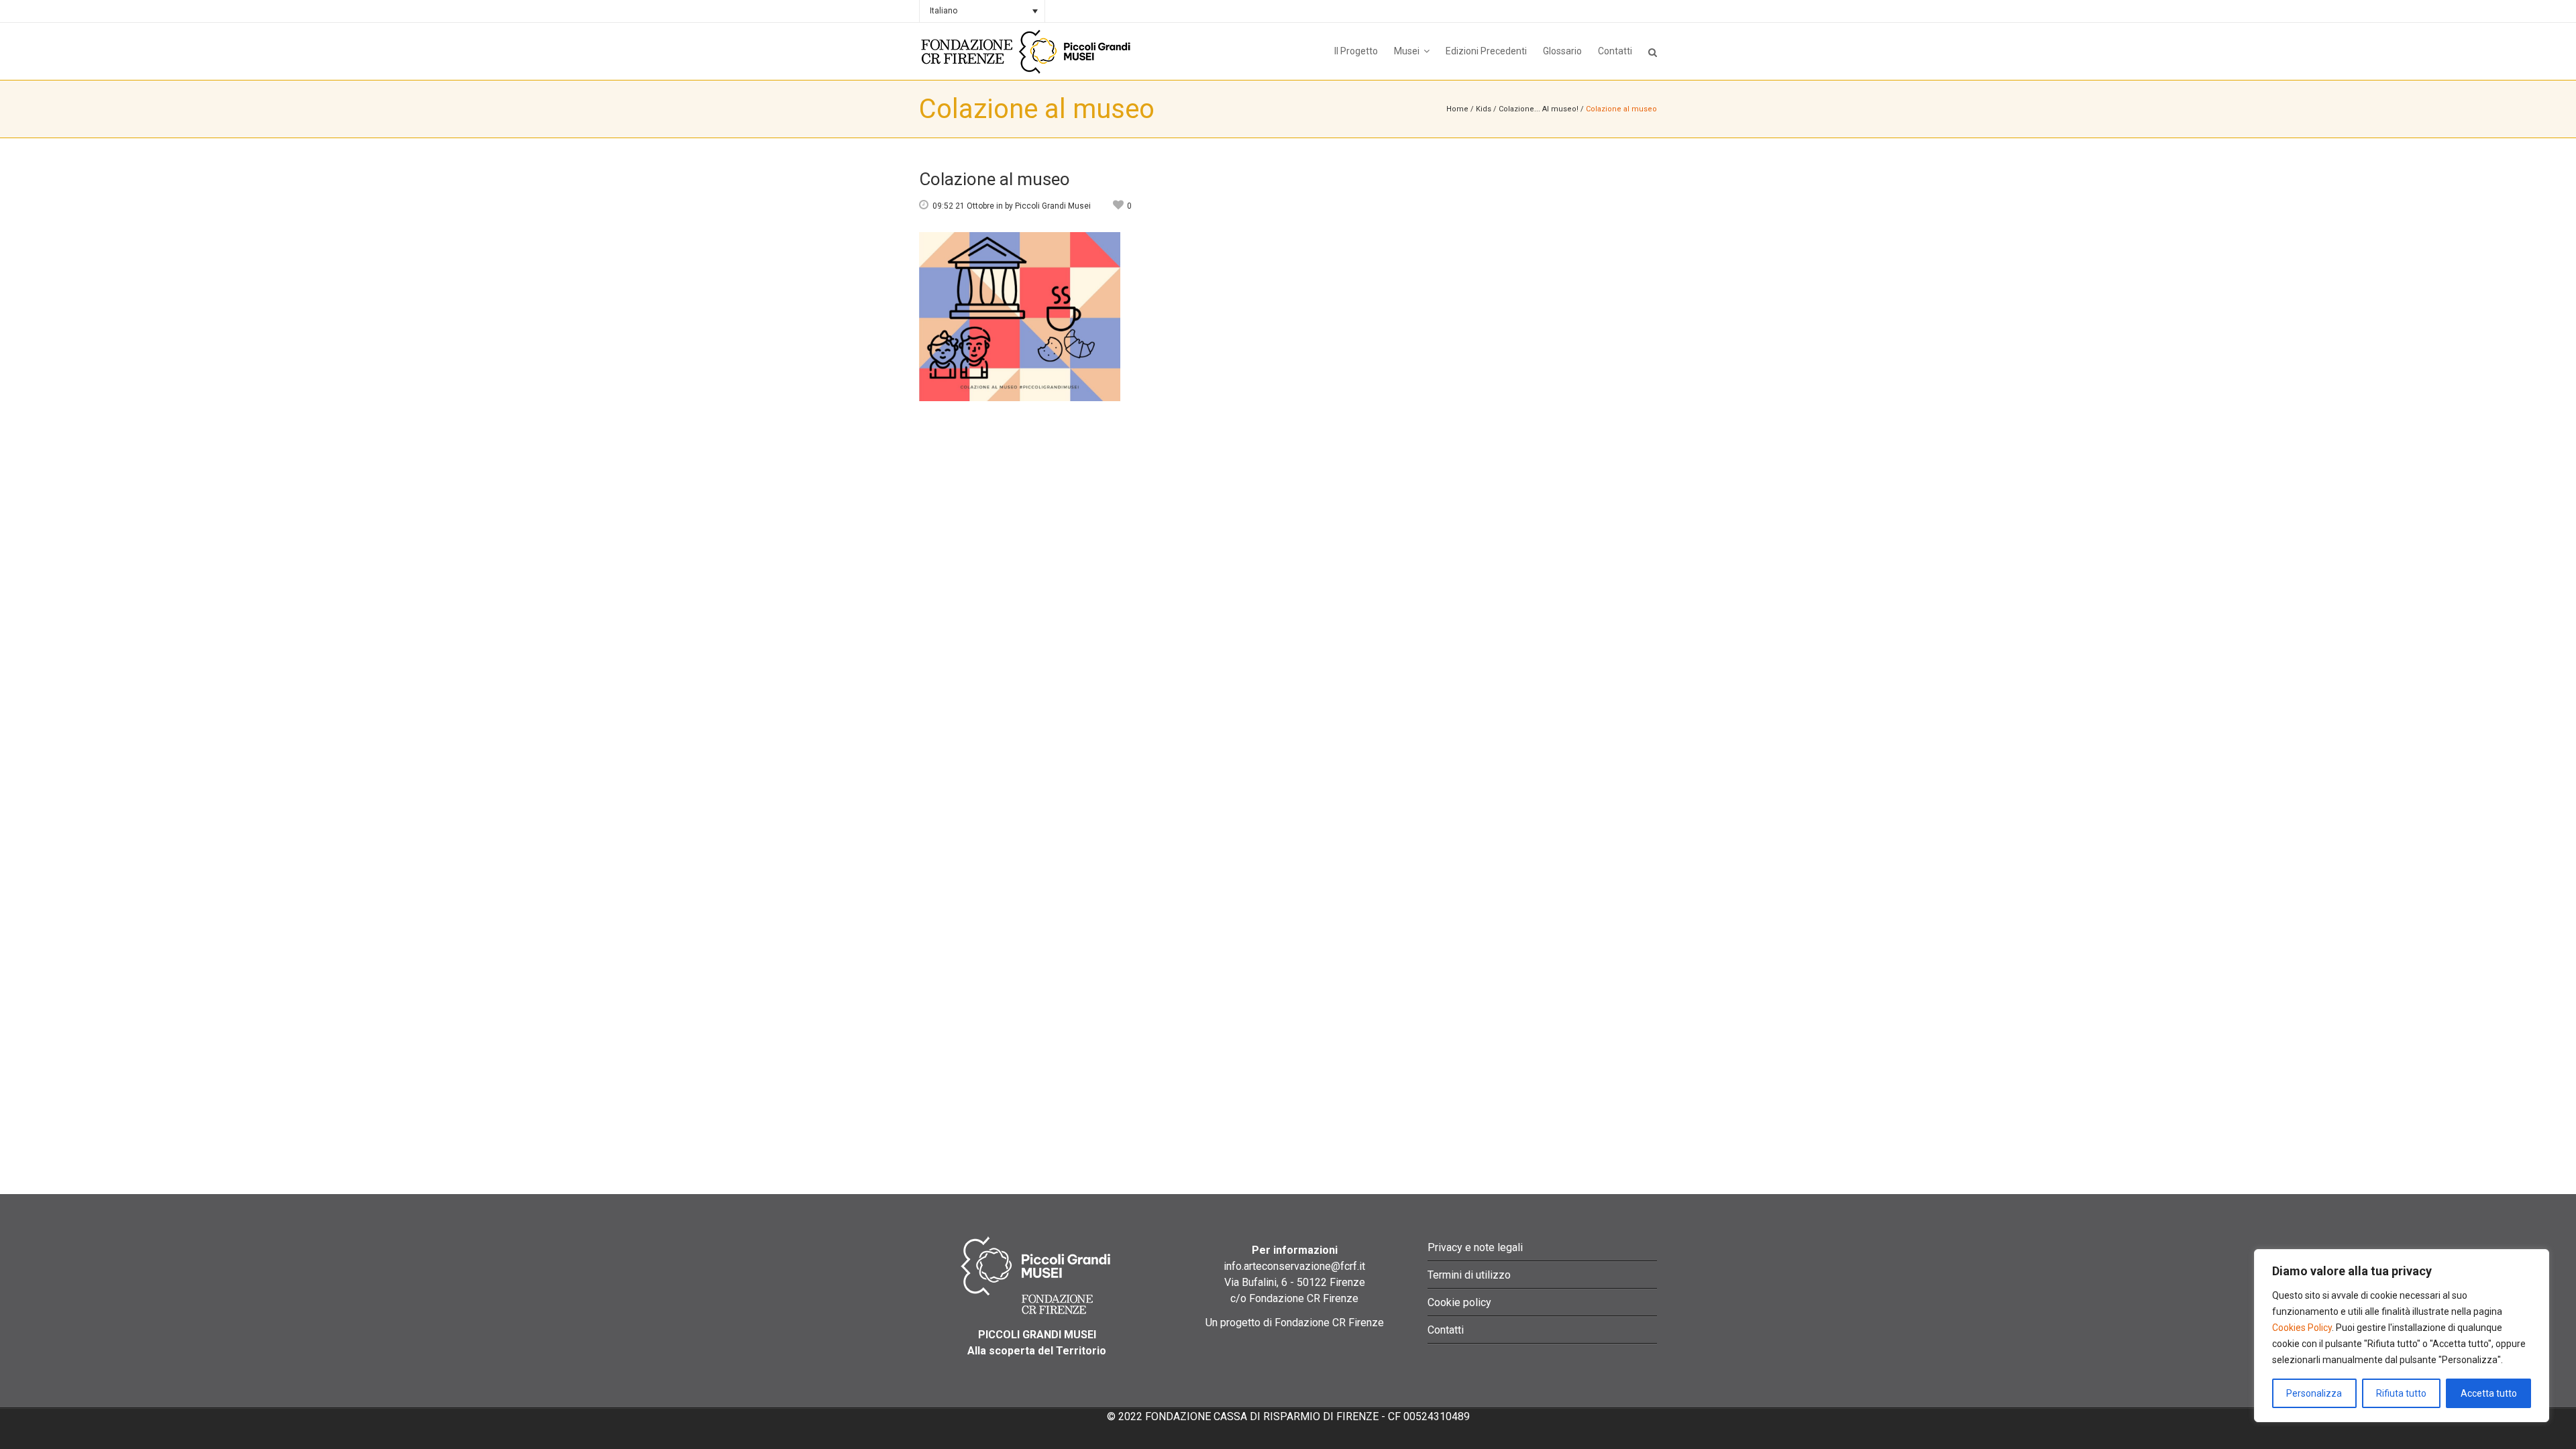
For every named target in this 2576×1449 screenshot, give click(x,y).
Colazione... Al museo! (1539, 109)
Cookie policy (1459, 1302)
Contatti (1446, 1330)
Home (1457, 109)
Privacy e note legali (1475, 1247)
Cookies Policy (2302, 1328)
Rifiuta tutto (2401, 1393)
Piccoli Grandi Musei (1053, 206)
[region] (2402, 1336)
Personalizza (2314, 1393)
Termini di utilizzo (1469, 1275)
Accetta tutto (2489, 1393)
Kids (1484, 109)
